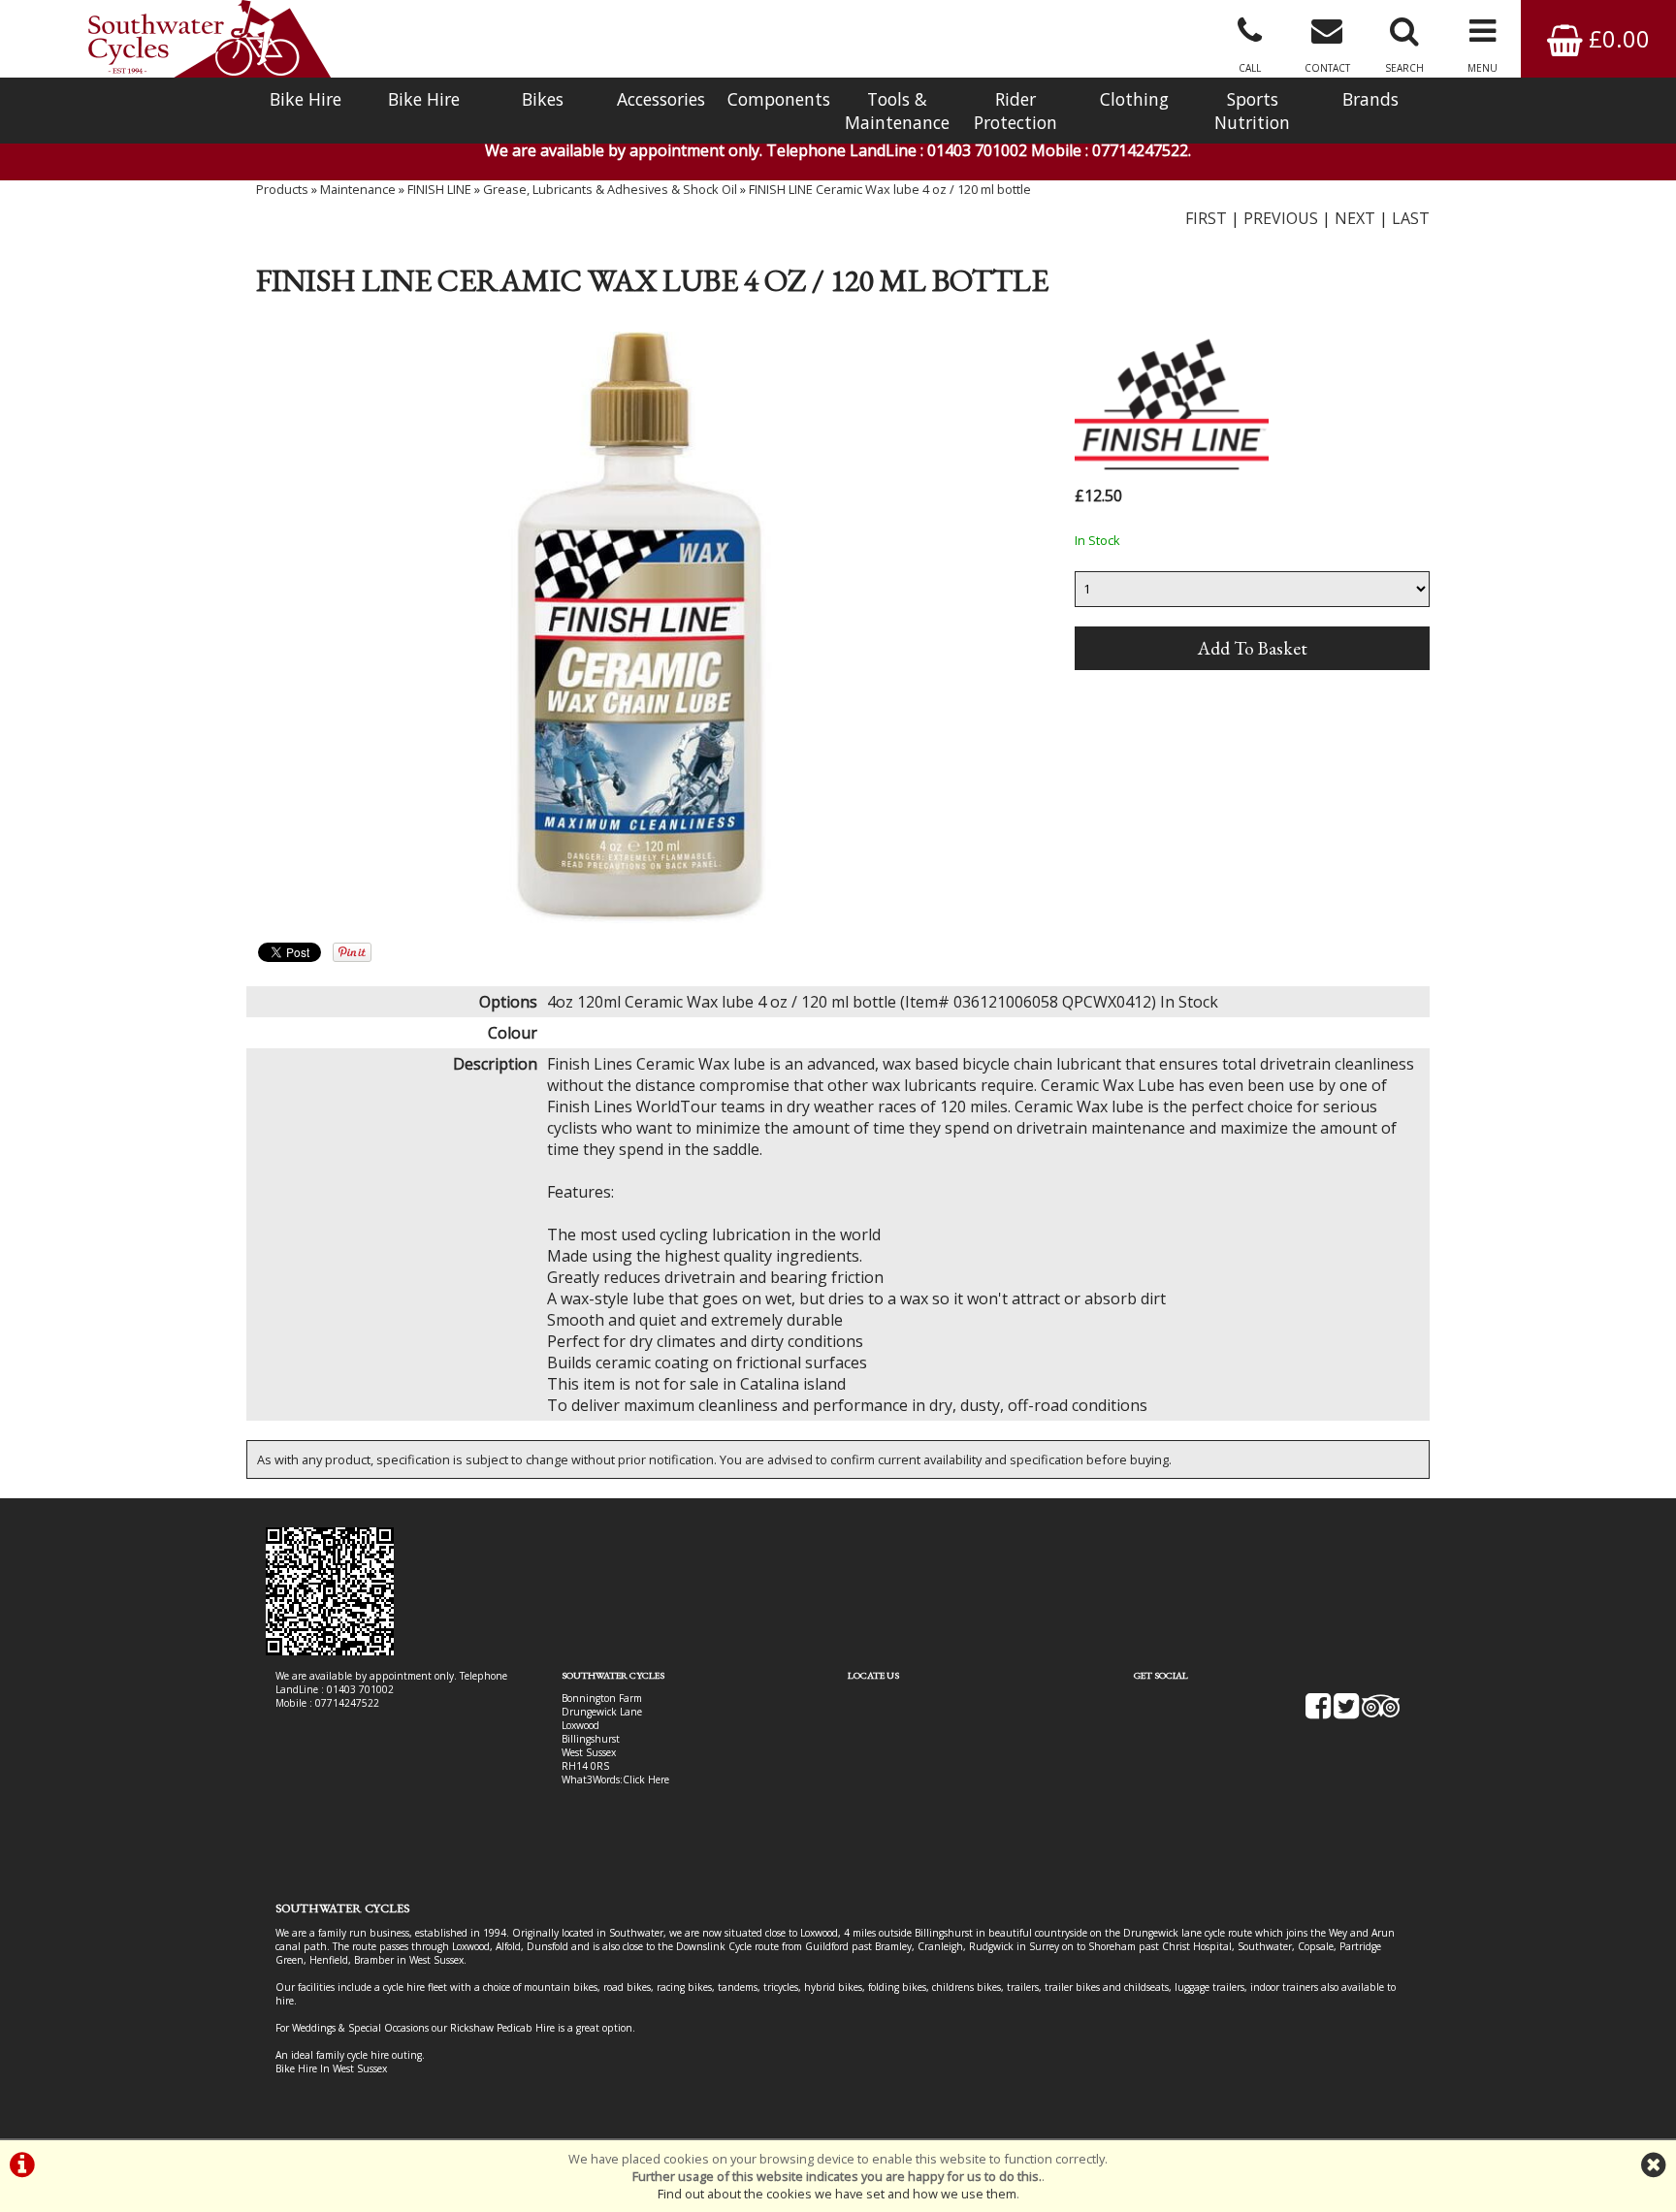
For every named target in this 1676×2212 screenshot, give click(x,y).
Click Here (646, 1779)
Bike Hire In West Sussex (331, 2068)
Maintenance (358, 189)
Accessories (661, 99)
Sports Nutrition (1252, 111)
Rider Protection (1015, 111)
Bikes (543, 99)
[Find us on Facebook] (1318, 1713)
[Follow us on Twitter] (1346, 1713)
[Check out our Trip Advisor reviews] (1381, 1713)
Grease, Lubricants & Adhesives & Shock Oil (610, 189)
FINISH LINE (439, 189)
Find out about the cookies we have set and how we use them (837, 2194)
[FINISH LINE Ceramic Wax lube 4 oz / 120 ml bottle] (641, 627)
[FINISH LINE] (1172, 471)
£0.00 (1616, 38)
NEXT (1355, 218)
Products (282, 189)
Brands (1370, 99)
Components (779, 99)
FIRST (1206, 218)
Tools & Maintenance (897, 111)
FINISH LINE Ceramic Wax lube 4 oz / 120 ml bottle (890, 189)
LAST (1411, 218)
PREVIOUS (1281, 218)
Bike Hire (306, 99)
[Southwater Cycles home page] (209, 39)
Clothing (1134, 99)
